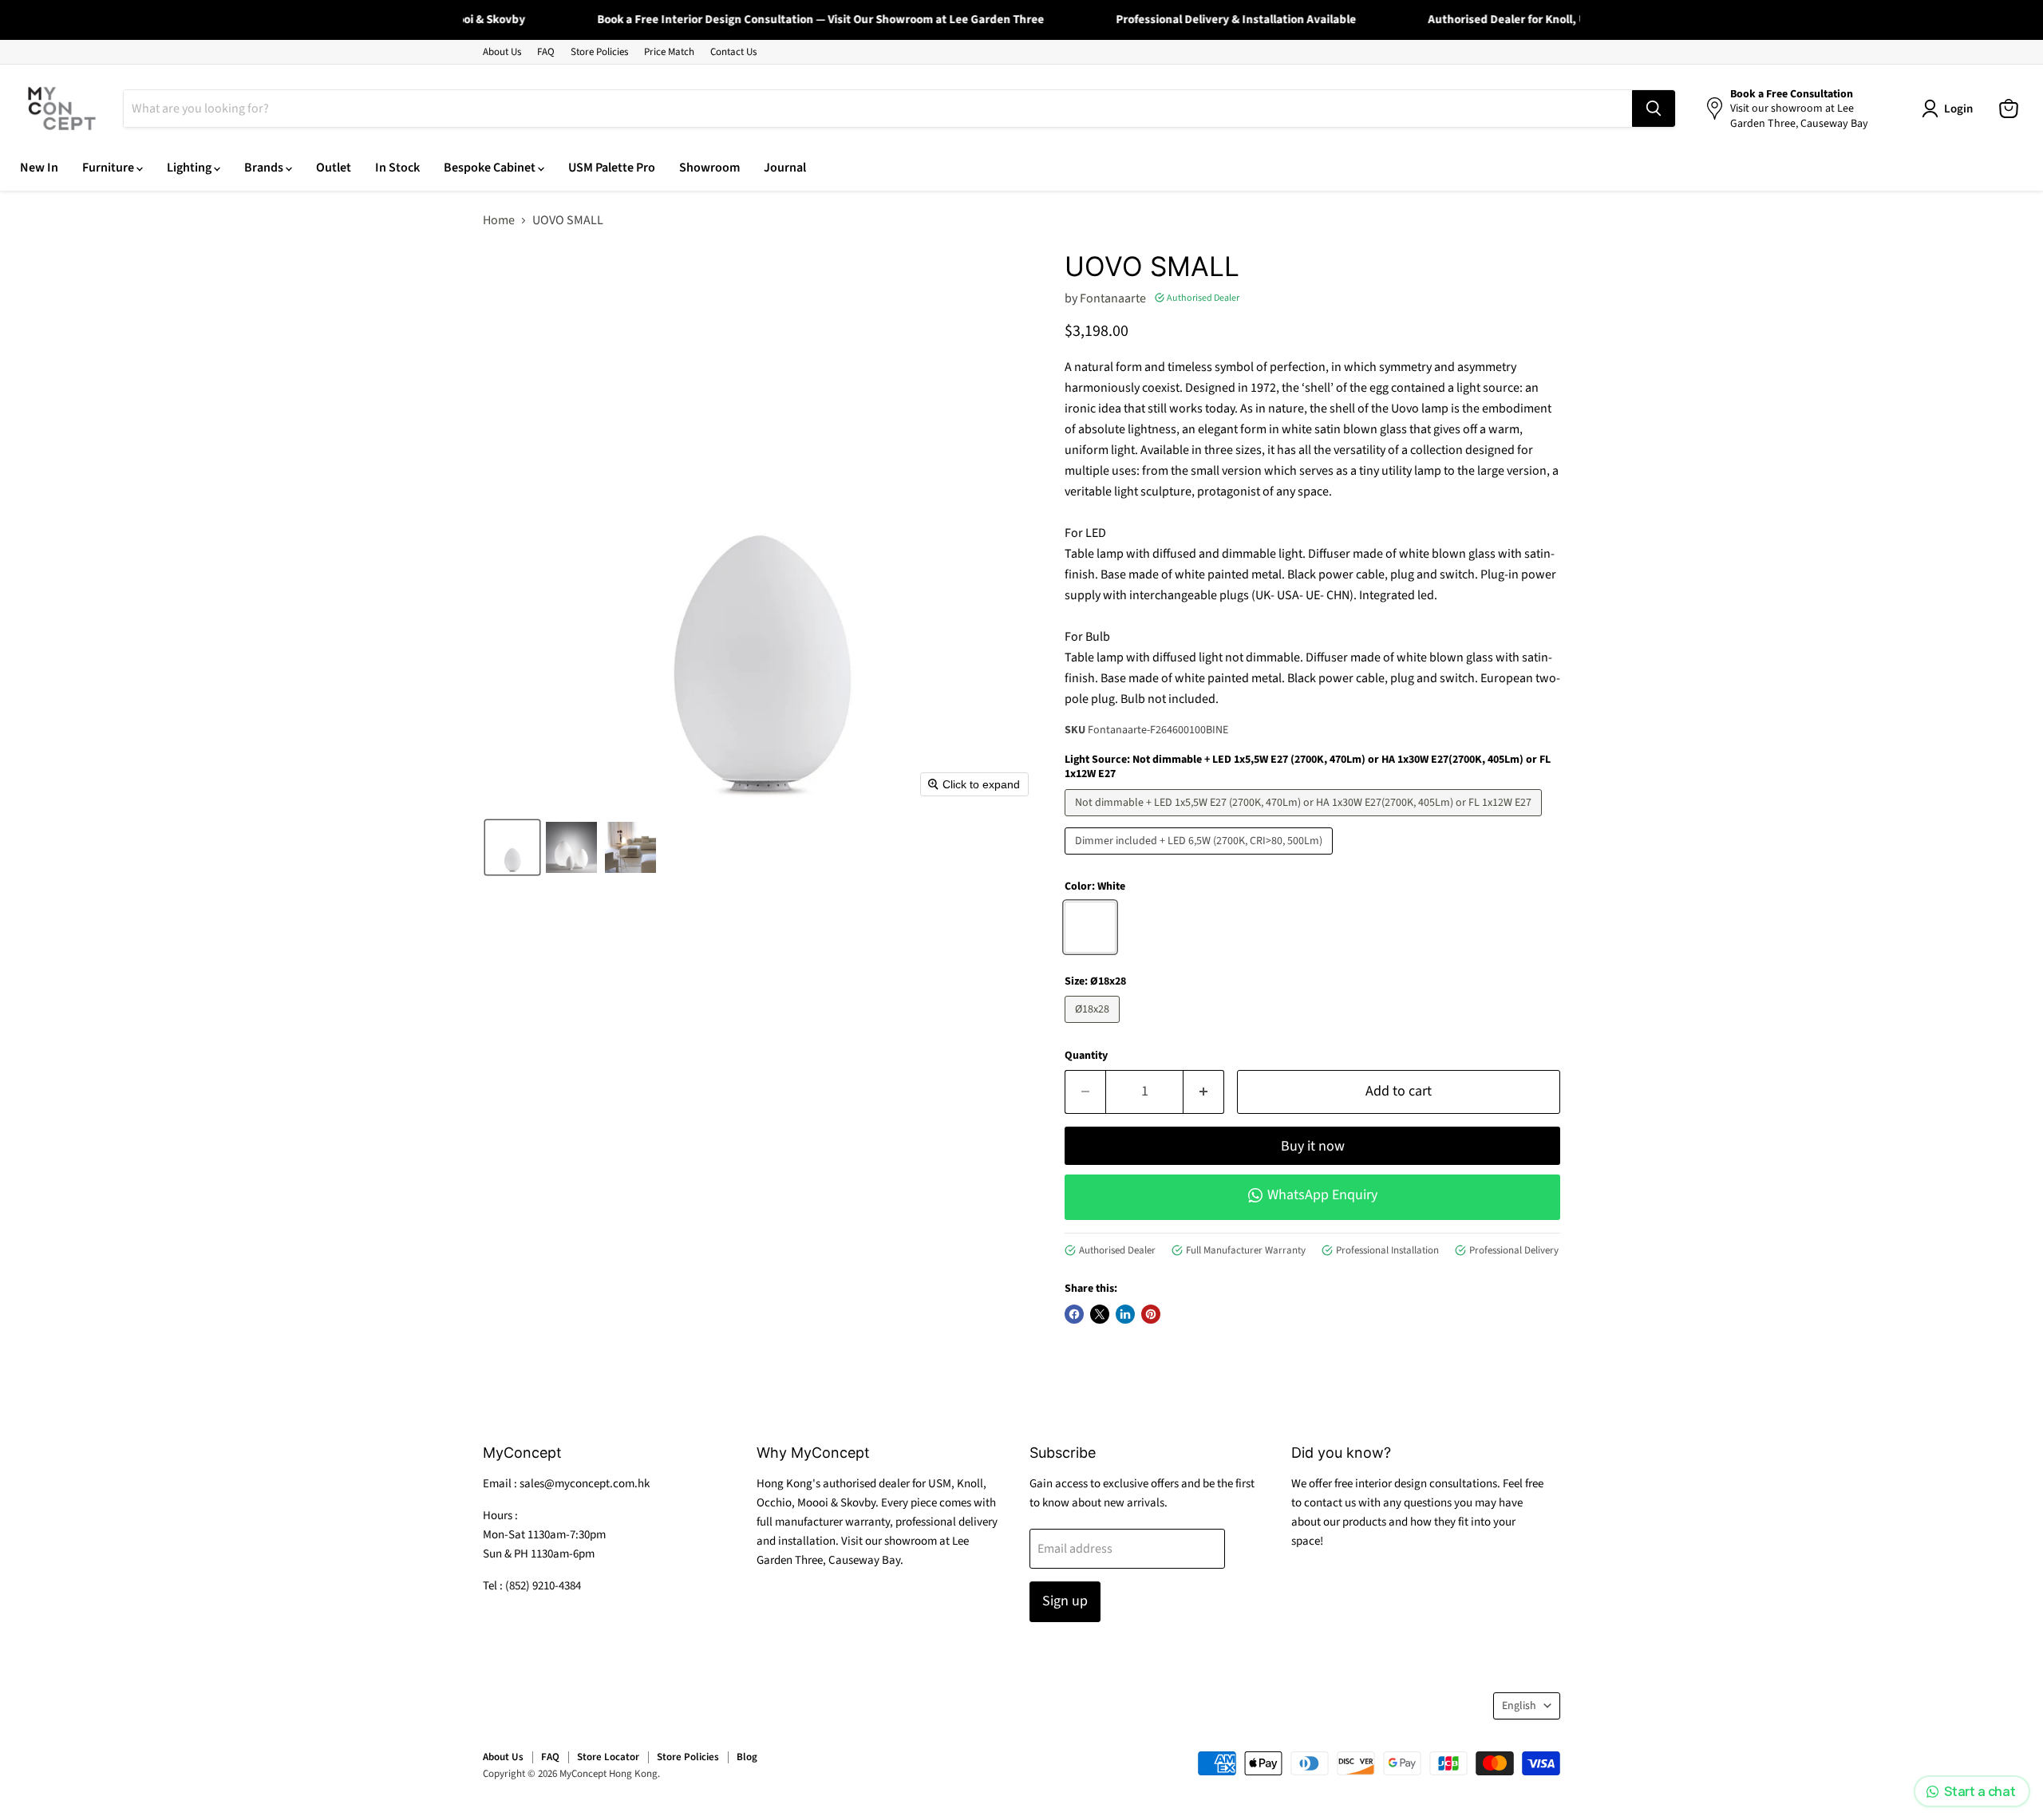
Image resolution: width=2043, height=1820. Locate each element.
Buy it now (1313, 1146)
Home (499, 220)
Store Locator (608, 1757)
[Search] (1654, 109)
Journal (785, 168)
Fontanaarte (1113, 298)
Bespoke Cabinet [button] (491, 168)
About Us (502, 52)
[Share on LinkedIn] (1125, 1314)
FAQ (546, 52)
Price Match (669, 52)
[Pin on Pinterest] (1151, 1314)
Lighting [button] (190, 168)
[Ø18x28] (1094, 1027)
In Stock (397, 168)
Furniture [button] (109, 168)
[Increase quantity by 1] (1204, 1092)
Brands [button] (265, 168)
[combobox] (878, 109)
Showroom (709, 168)
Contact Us (733, 52)
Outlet (334, 168)
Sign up (1065, 1601)
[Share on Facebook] (1074, 1314)
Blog (747, 1757)
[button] (512, 847)
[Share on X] (1100, 1314)
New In (39, 168)
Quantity (1086, 1056)
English (1519, 1706)
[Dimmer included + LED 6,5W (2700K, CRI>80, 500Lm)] (1201, 859)
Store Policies (599, 52)
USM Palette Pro (612, 168)
